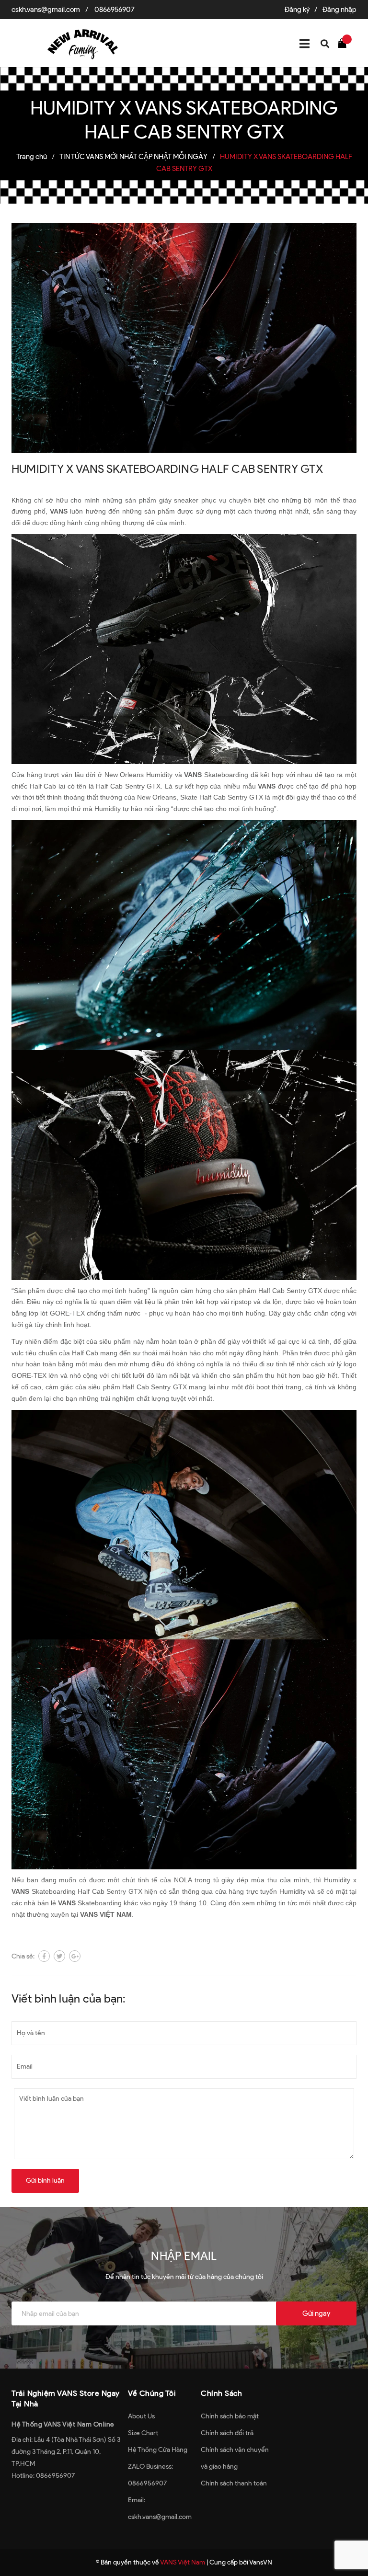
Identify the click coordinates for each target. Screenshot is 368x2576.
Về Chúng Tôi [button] (152, 2393)
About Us (141, 2416)
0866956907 (115, 10)
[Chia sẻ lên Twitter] (59, 1956)
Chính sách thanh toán (234, 2483)
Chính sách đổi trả (227, 2433)
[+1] (75, 1956)
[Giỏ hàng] (345, 43)
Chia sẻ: (23, 1956)
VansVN (261, 2562)
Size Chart (143, 2433)
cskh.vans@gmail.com (46, 10)
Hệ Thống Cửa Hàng (158, 2450)
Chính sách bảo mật (230, 2416)
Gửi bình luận (45, 2181)
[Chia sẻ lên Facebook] (44, 1956)
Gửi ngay (316, 2313)
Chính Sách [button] (221, 2393)
